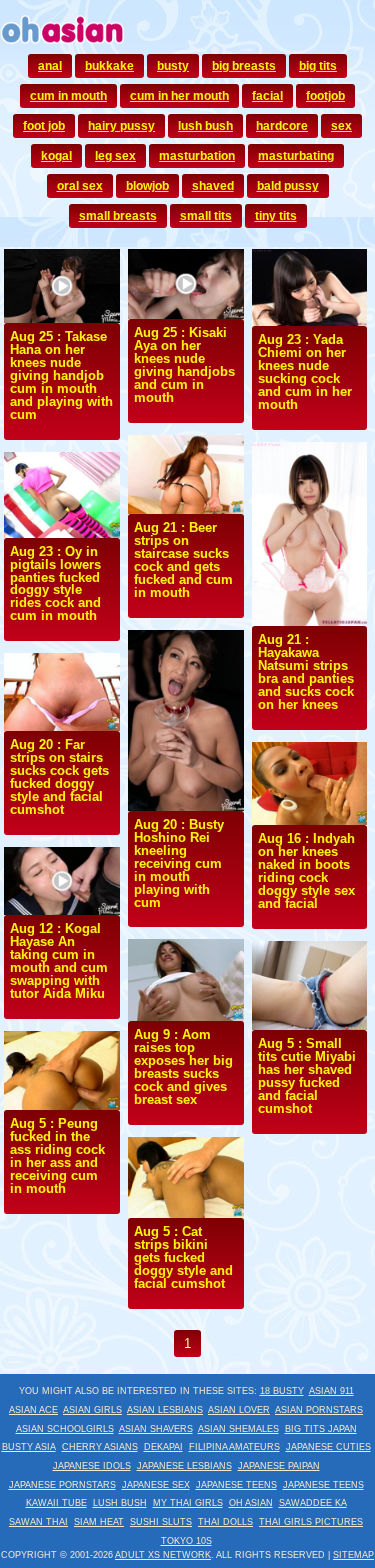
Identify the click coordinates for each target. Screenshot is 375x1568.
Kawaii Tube (56, 1503)
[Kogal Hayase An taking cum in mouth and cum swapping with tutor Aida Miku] (62, 910)
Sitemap (353, 1555)
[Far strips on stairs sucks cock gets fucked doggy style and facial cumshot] (62, 726)
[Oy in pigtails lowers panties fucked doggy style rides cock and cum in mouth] (62, 533)
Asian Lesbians (165, 1410)
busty (173, 66)
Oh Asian (251, 1503)
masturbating (296, 156)
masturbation (197, 156)
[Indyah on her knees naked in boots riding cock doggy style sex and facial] (310, 820)
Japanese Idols (92, 1466)
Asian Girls (92, 1410)
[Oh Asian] (63, 46)
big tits (318, 66)
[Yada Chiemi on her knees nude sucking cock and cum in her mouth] (310, 321)
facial (267, 96)
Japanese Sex (156, 1485)
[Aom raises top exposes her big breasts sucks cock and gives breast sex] (186, 1016)
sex (341, 126)
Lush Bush (120, 1503)
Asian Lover (239, 1410)
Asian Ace (33, 1410)
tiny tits (276, 216)
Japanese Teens (236, 1485)
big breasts (244, 66)
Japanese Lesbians (184, 1466)
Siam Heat (99, 1522)
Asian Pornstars (319, 1410)
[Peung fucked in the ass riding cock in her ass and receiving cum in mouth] (62, 1105)
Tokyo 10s (186, 1541)
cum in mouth (68, 96)
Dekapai (163, 1447)
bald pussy (288, 186)
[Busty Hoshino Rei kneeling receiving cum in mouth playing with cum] (186, 806)
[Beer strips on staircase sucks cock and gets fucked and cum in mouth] (186, 509)
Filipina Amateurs (234, 1447)
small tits (206, 216)
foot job (44, 126)
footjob (325, 96)
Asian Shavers (156, 1429)
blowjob (147, 186)
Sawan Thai (38, 1522)
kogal (56, 156)
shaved (213, 186)
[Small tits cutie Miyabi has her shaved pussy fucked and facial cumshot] (310, 1025)
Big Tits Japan (321, 1429)
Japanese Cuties (328, 1447)
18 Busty (282, 1391)
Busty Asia (29, 1447)
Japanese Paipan (279, 1466)
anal (50, 66)
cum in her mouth (179, 96)
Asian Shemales (238, 1429)
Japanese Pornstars (62, 1485)
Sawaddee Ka (313, 1503)
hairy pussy (121, 126)
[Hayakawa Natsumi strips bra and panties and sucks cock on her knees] (310, 621)
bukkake (109, 66)
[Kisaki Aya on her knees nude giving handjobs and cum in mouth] (186, 314)
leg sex (115, 156)
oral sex (80, 186)
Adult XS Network (163, 1555)
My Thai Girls (188, 1503)
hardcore (282, 126)
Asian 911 (331, 1391)
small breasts (118, 216)
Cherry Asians (100, 1447)
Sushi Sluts (161, 1522)
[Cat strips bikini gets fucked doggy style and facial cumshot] (186, 1213)
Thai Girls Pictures (311, 1522)
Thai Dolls (225, 1522)
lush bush (205, 126)
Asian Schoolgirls (65, 1429)
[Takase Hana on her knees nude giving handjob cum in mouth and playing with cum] (62, 318)
